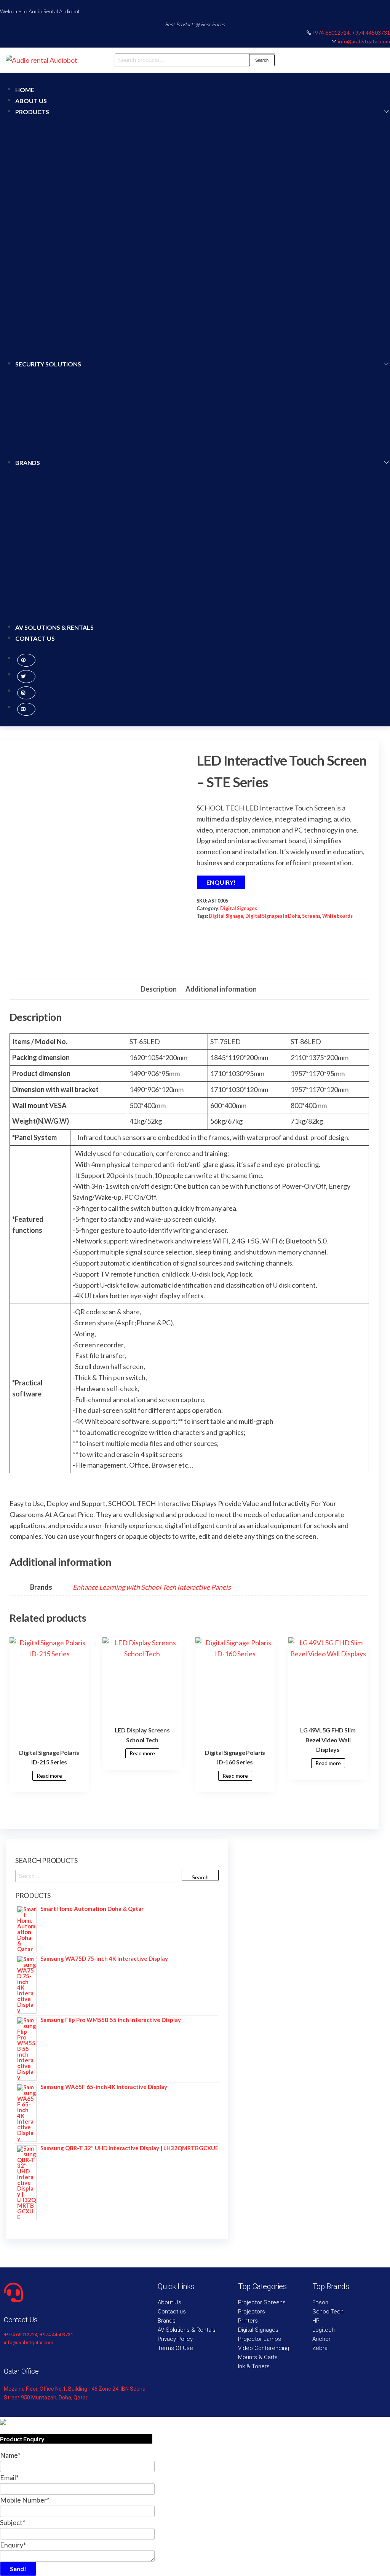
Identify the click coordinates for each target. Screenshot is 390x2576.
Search (262, 60)
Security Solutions (48, 364)
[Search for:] (117, 1876)
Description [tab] (159, 989)
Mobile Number (25, 2500)
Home (25, 90)
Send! (18, 2569)
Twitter (26, 677)
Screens (311, 916)
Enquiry (13, 2545)
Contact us (35, 638)
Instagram (26, 693)
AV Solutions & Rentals (54, 627)
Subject (13, 2522)
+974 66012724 (331, 33)
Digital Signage (226, 916)
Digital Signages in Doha (273, 916)
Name (10, 2455)
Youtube (26, 709)
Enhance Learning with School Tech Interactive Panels (152, 1587)
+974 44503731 (371, 33)
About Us (31, 101)
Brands (28, 463)
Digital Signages (239, 908)
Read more (49, 1776)
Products (32, 112)
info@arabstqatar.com (364, 41)
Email (9, 2477)
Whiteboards (337, 916)
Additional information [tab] (221, 989)
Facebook (26, 660)
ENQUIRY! (221, 882)
